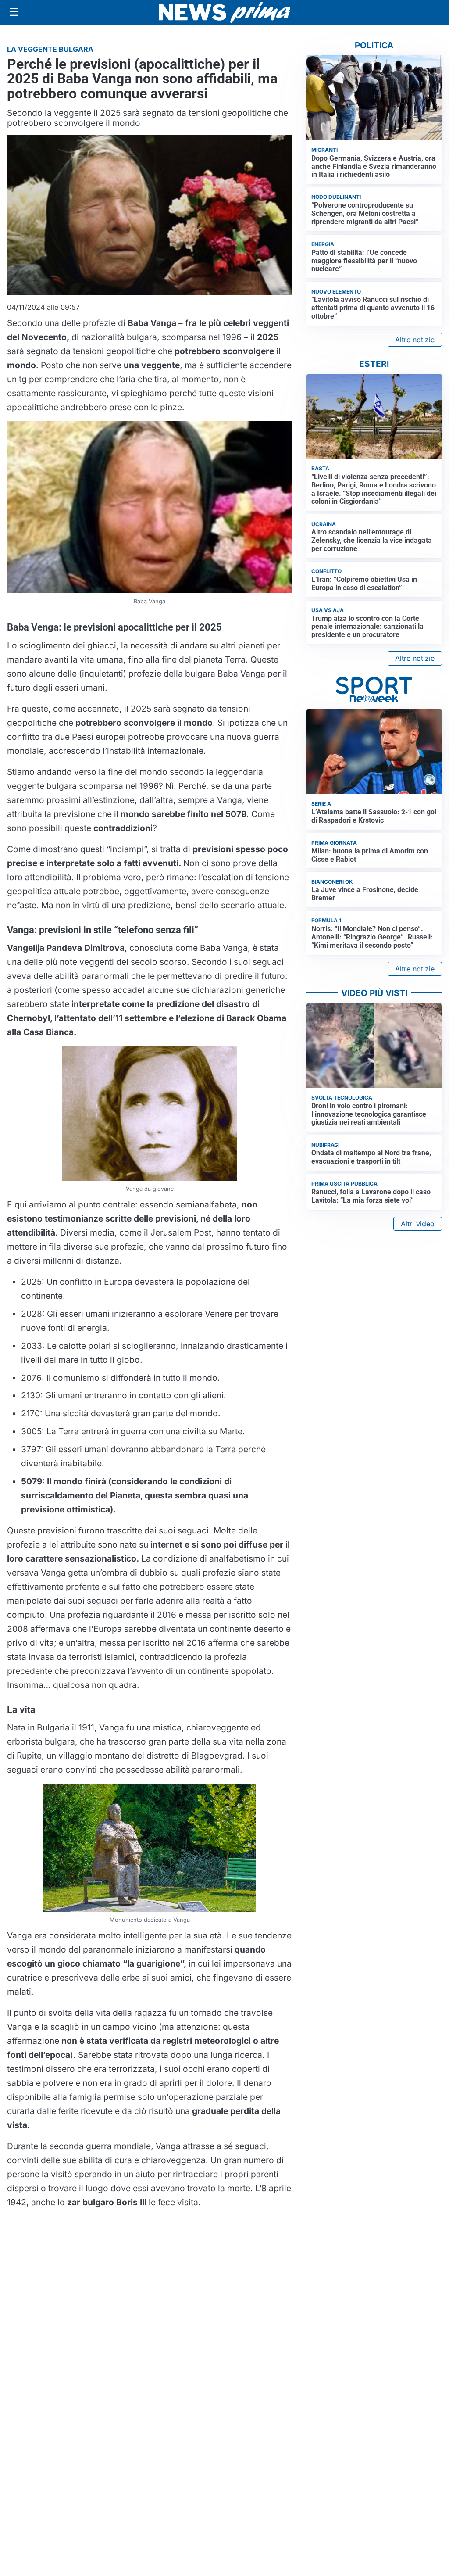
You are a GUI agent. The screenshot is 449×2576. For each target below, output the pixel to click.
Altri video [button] (418, 1224)
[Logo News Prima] (224, 12)
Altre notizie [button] (415, 340)
